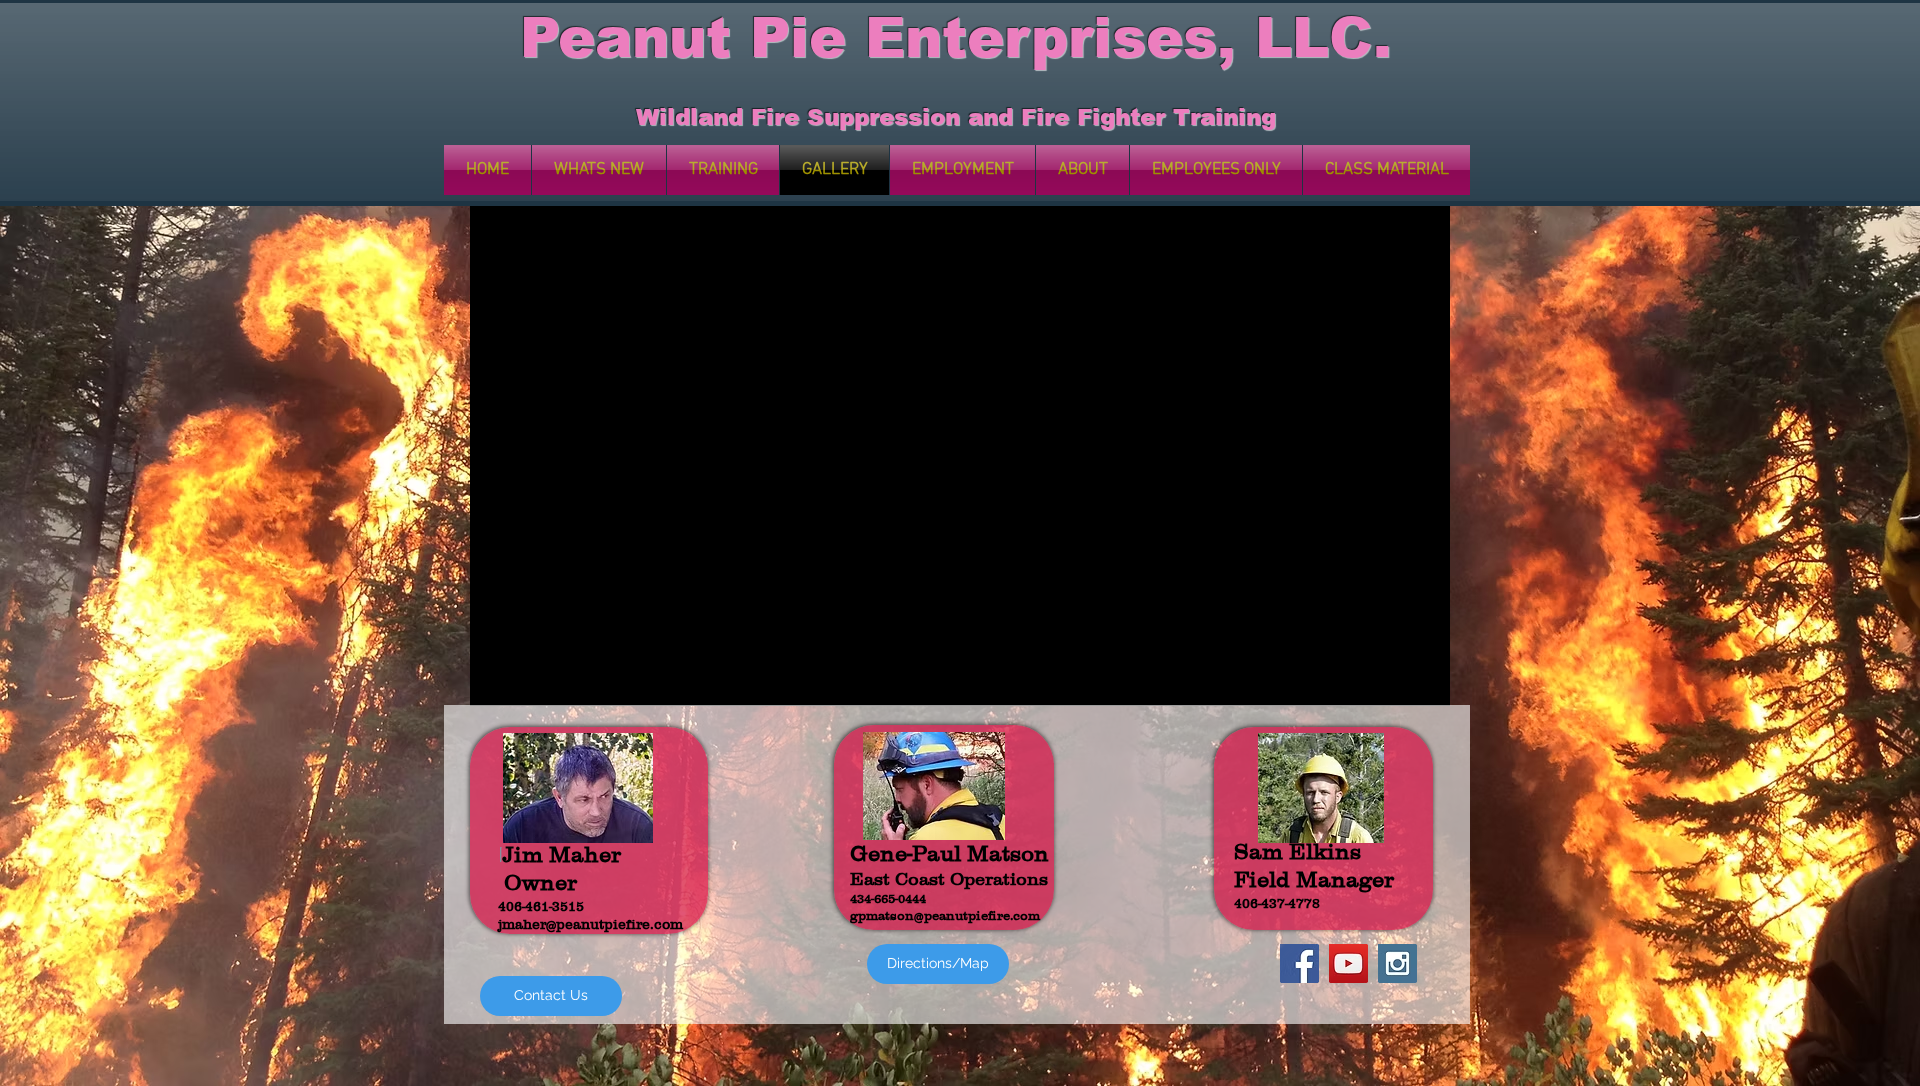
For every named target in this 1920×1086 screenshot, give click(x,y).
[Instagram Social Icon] (1397, 963)
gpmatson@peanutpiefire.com (945, 915)
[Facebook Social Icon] (1299, 963)
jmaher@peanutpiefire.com (590, 924)
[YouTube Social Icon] (1348, 963)
